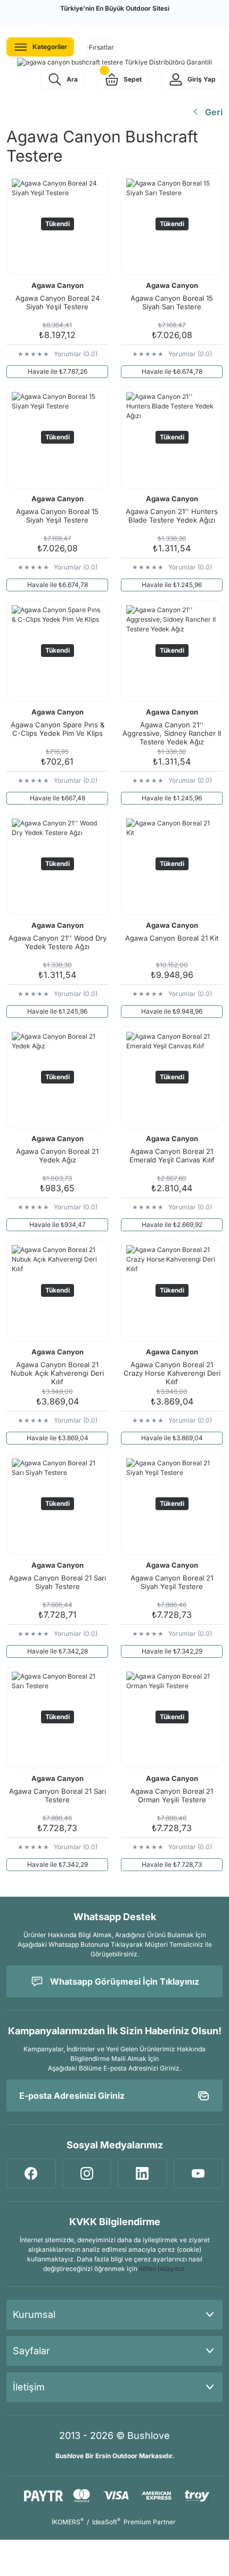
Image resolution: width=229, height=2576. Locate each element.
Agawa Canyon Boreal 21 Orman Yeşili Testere (172, 1795)
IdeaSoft (106, 2522)
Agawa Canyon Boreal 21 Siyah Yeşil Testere (172, 1582)
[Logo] (114, 62)
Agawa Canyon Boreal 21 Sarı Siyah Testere (58, 1582)
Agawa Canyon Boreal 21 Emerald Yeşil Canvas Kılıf (172, 1155)
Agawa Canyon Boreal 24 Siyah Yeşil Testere (58, 302)
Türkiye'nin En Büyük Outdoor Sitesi (115, 8)
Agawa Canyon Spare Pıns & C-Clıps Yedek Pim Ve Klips (58, 729)
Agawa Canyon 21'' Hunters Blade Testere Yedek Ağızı (172, 516)
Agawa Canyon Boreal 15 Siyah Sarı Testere (172, 302)
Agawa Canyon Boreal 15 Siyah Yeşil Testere (57, 516)
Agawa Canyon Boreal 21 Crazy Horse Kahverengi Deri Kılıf (172, 1373)
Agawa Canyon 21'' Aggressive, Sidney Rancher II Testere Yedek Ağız (172, 733)
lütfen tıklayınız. (163, 2269)
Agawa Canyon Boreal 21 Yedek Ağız (57, 1155)
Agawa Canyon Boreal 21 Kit (172, 938)
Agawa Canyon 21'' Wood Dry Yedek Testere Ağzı (58, 942)
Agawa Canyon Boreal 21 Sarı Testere (58, 1795)
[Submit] (203, 2096)
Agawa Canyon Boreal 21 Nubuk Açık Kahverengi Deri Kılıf (57, 1373)
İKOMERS (68, 2522)
